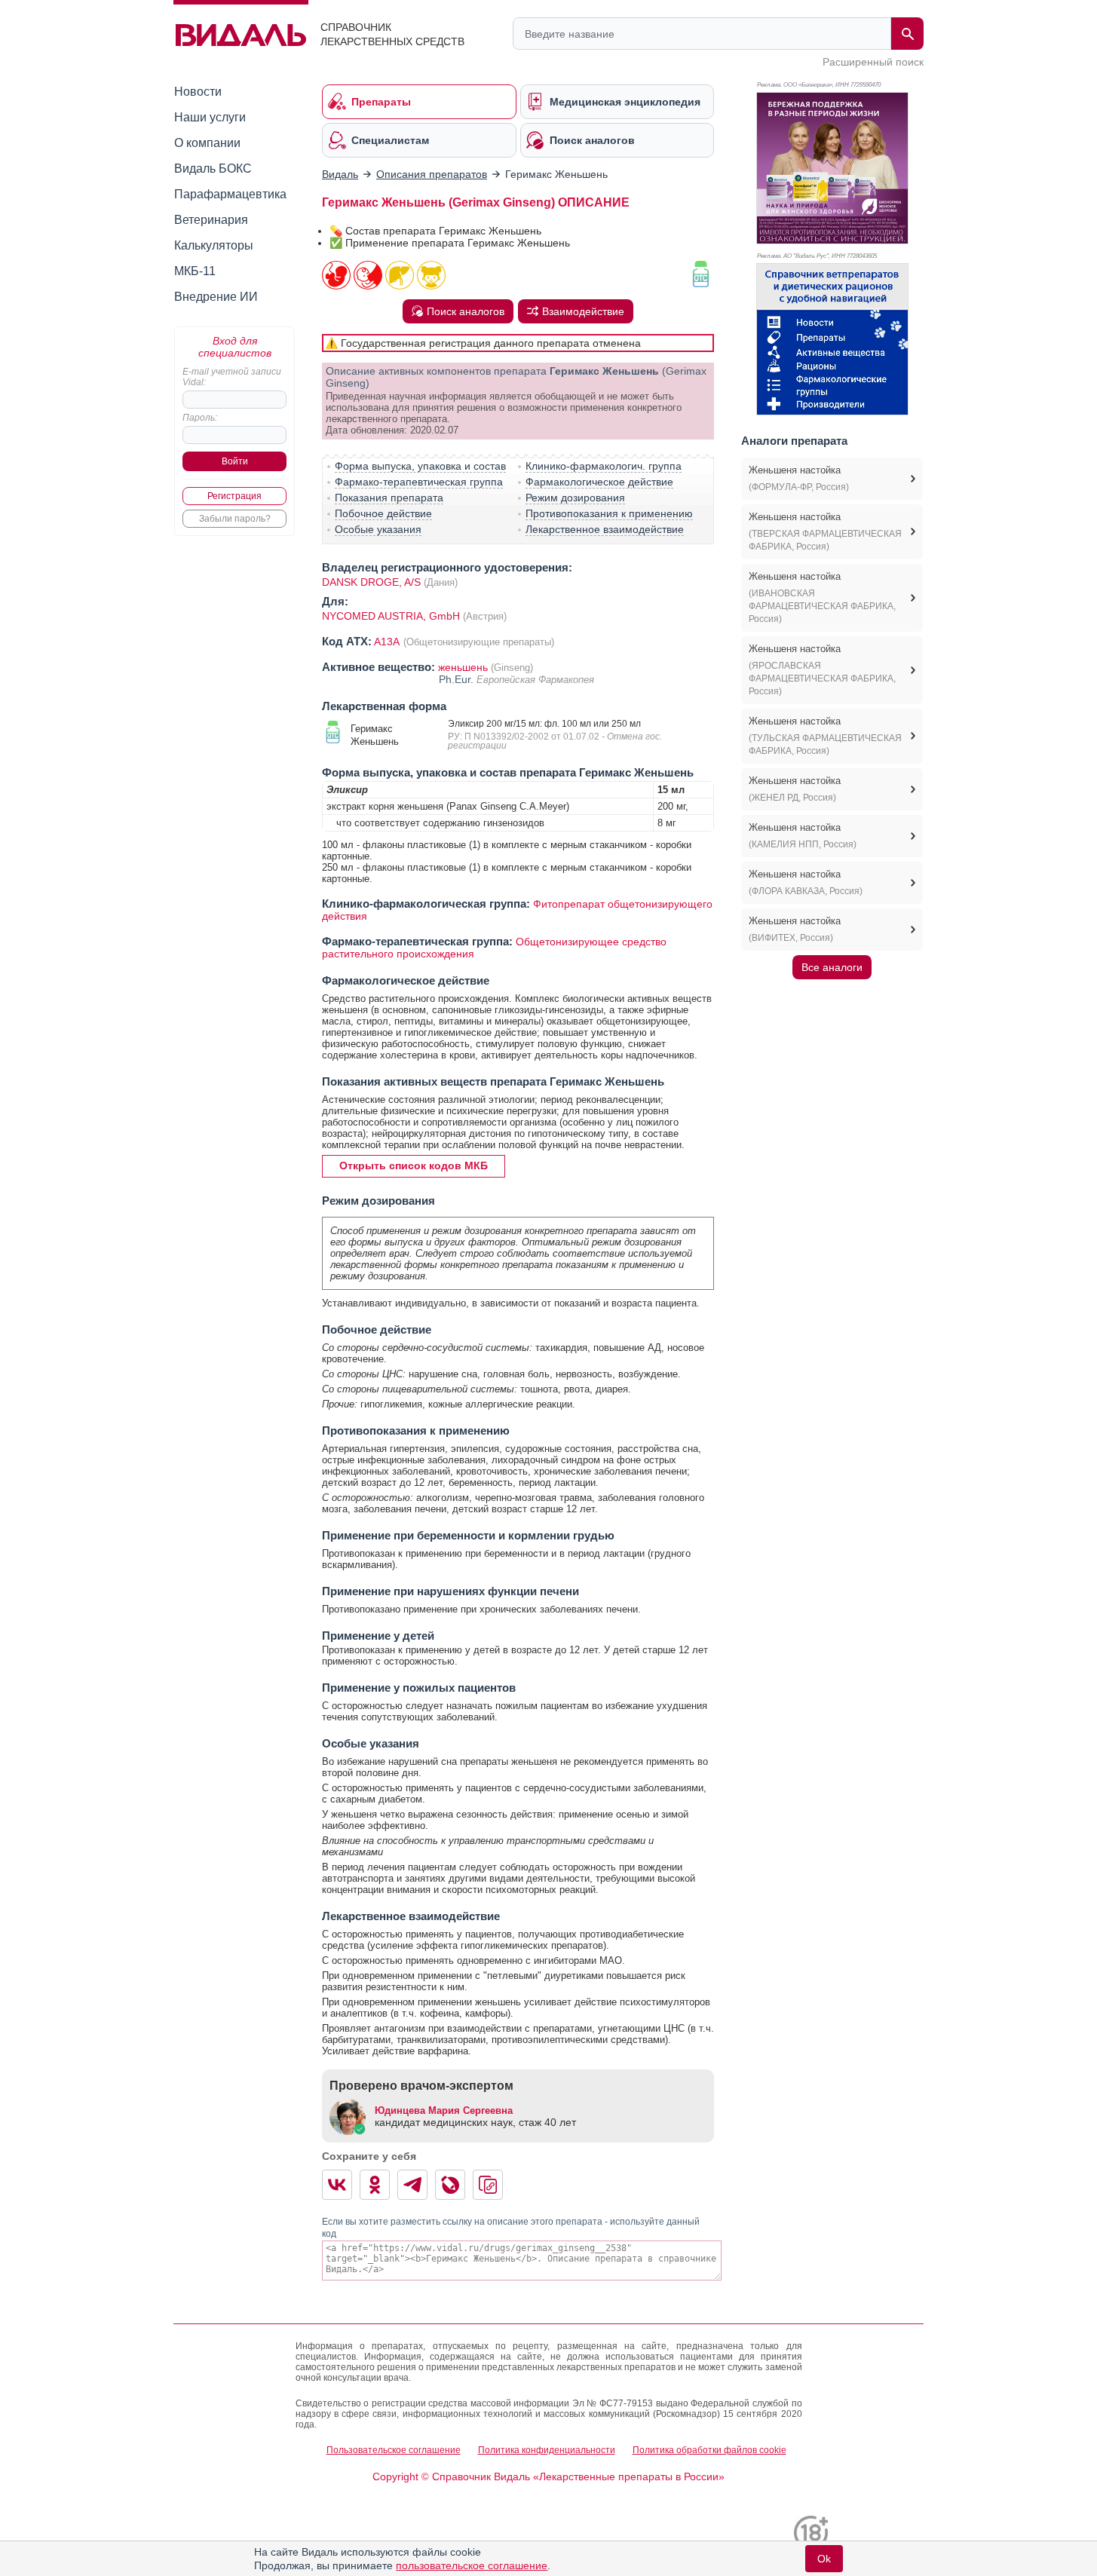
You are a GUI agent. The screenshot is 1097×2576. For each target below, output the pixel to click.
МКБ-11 (195, 271)
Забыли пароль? (235, 519)
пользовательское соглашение (472, 2565)
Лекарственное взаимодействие (605, 529)
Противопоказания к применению (609, 513)
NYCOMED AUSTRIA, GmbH (392, 616)
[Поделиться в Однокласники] (375, 2185)
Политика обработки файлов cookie (709, 2450)
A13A (388, 642)
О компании (207, 143)
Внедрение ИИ (216, 297)
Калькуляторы (214, 245)
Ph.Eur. (458, 679)
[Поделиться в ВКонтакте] (337, 2185)
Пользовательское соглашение (394, 2450)
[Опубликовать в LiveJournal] (450, 2185)
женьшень (463, 667)
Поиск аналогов (466, 311)
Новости (198, 92)
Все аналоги (832, 967)
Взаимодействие (583, 311)
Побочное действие (383, 513)
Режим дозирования (575, 498)
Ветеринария (211, 220)
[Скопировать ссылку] (488, 2185)
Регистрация (234, 496)
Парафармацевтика (230, 194)
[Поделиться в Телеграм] (412, 2185)
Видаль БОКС (213, 168)
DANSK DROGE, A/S (371, 582)
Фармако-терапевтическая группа (419, 482)
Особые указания (378, 529)
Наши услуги (210, 117)
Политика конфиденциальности (547, 2450)
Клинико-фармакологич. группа (604, 466)
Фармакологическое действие (599, 482)
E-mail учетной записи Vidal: (232, 377)
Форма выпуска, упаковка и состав (420, 466)
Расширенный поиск (873, 62)
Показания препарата (389, 498)
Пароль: (200, 418)
